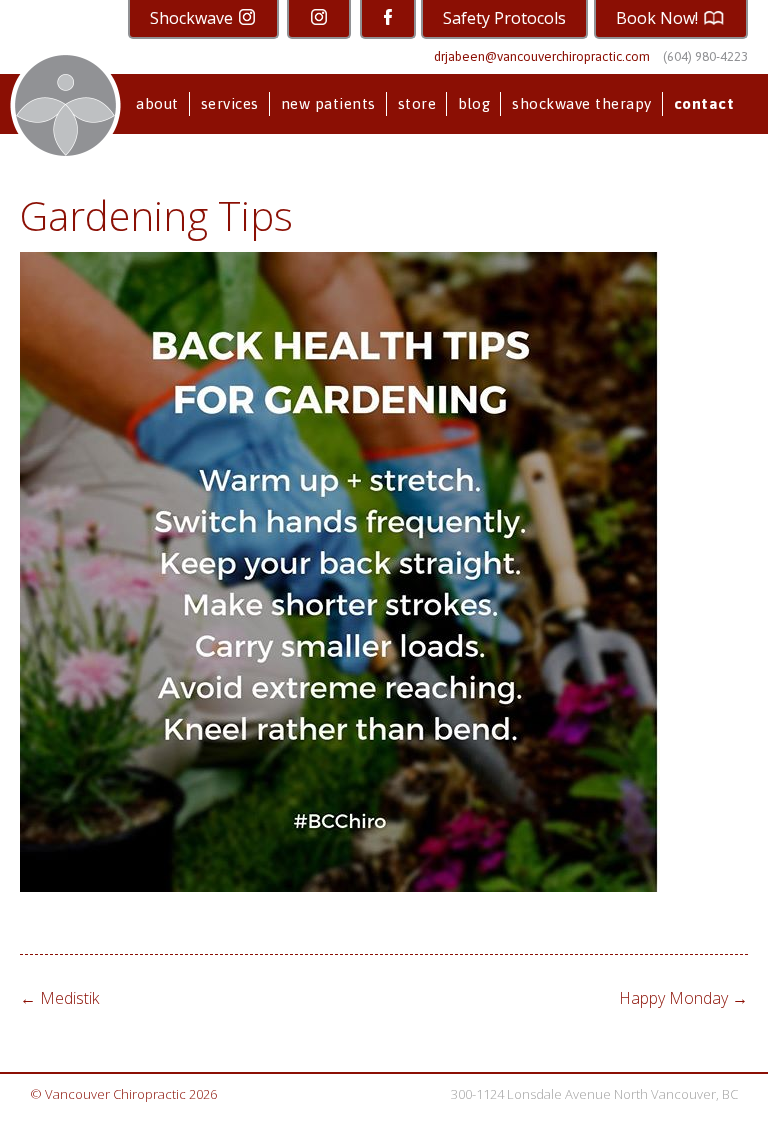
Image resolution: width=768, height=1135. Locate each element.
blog (474, 103)
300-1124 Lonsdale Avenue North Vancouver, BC (594, 1094)
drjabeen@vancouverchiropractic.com (542, 56)
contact (704, 103)
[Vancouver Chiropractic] (65, 105)
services (230, 103)
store (417, 103)
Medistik (59, 998)
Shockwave (193, 18)
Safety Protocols (504, 18)
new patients (328, 103)
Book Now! (659, 18)
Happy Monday (683, 998)
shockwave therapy (582, 103)
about (157, 103)
